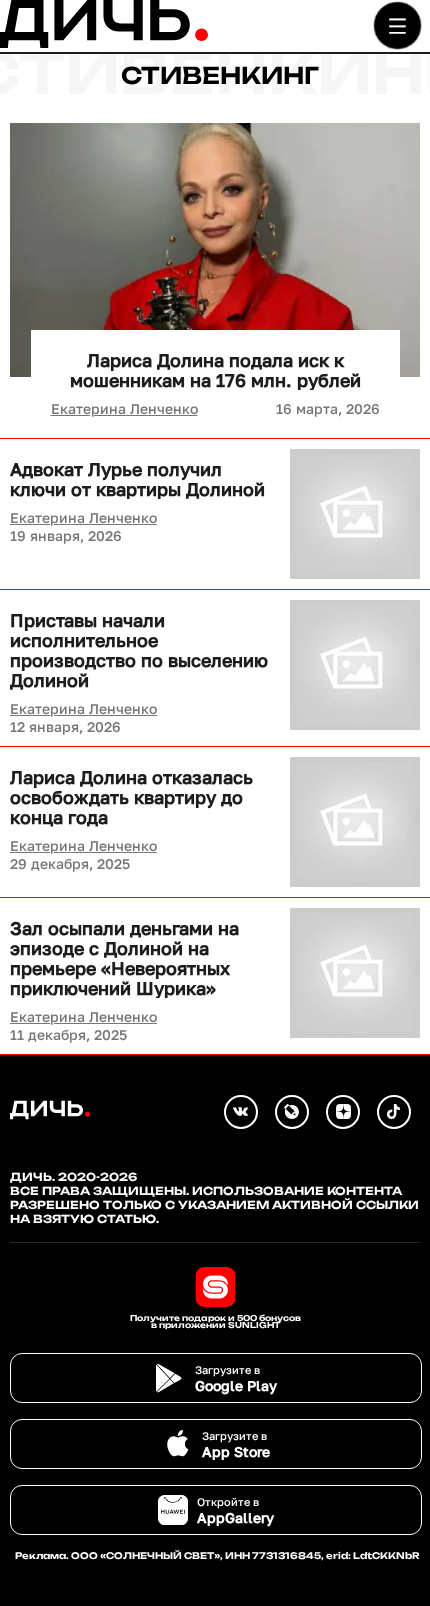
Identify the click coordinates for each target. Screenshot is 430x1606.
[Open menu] (397, 25)
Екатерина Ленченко (124, 408)
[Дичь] (104, 43)
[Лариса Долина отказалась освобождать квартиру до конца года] (355, 822)
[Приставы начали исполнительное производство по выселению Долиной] (355, 665)
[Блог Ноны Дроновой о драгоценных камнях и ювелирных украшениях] (292, 1112)
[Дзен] (343, 1112)
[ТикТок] (394, 1112)
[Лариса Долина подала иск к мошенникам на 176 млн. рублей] (215, 250)
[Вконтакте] (241, 1112)
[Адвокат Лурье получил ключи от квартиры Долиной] (355, 514)
